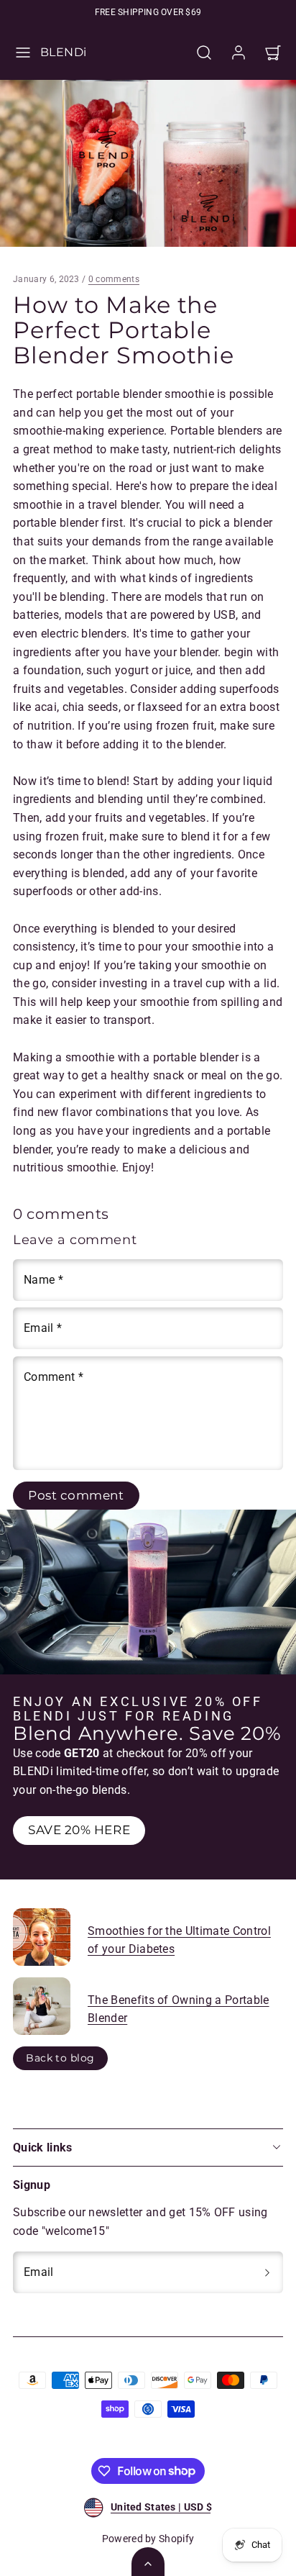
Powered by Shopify (148, 2539)
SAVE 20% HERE (79, 1830)
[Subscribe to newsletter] (267, 2272)
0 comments (114, 279)
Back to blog (60, 2058)
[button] (23, 53)
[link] (239, 53)
